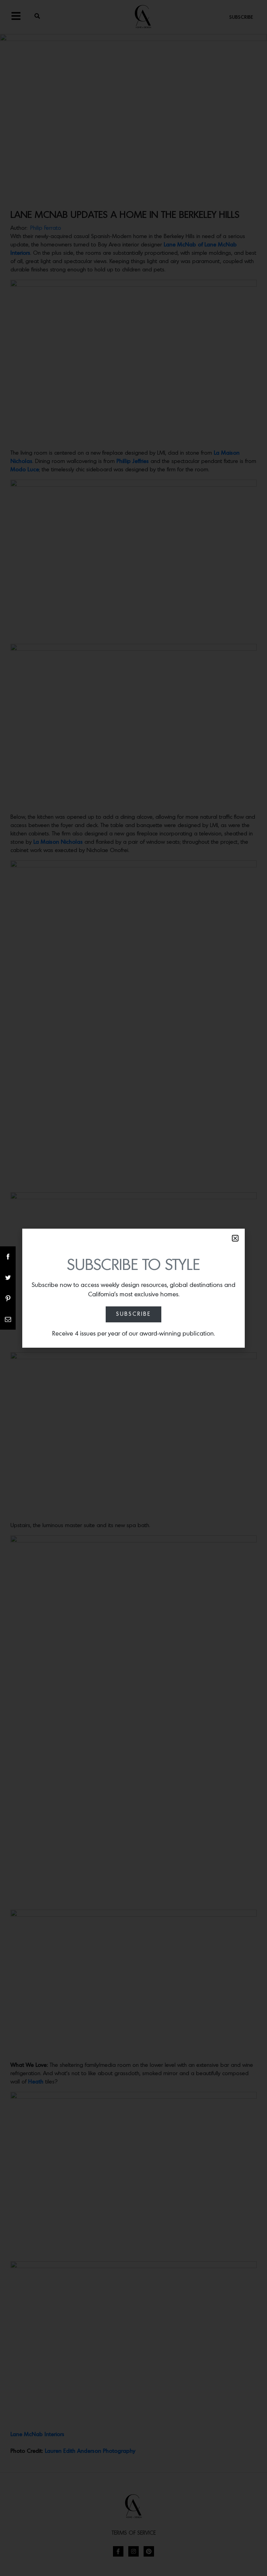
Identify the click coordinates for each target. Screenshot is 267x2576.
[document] (133, 1288)
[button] (235, 1238)
